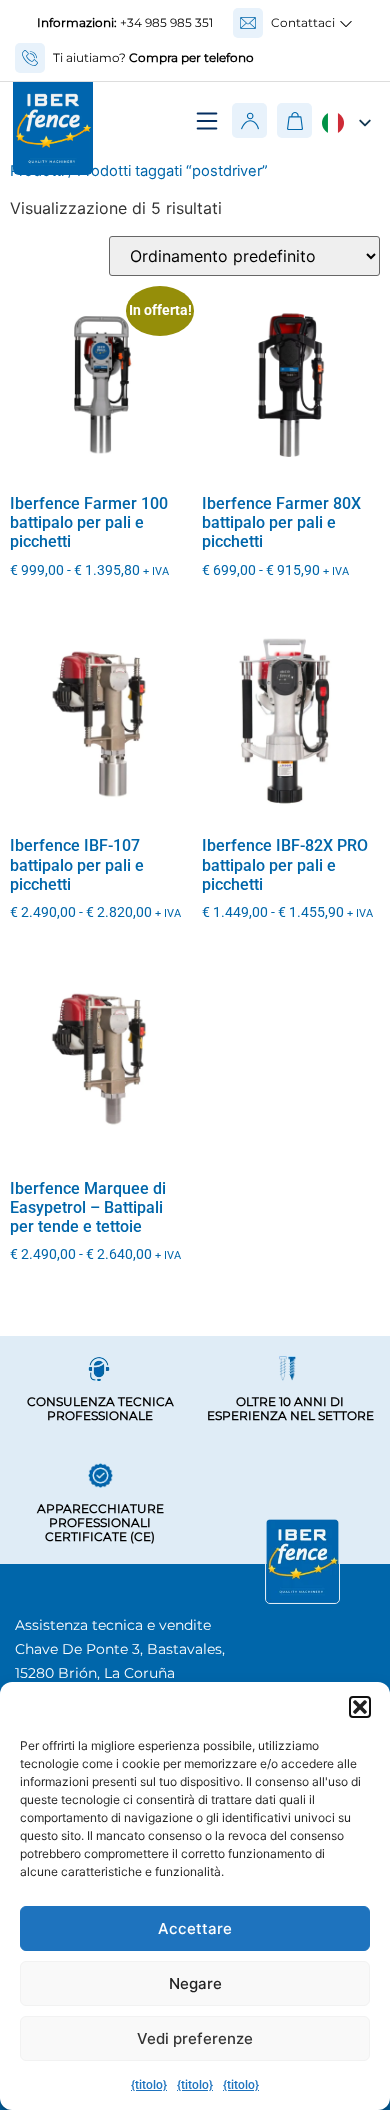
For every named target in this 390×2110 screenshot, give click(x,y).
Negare (195, 1983)
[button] (360, 1707)
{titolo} (149, 2085)
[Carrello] (294, 120)
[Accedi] (250, 121)
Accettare (195, 1928)
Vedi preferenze (195, 2038)
